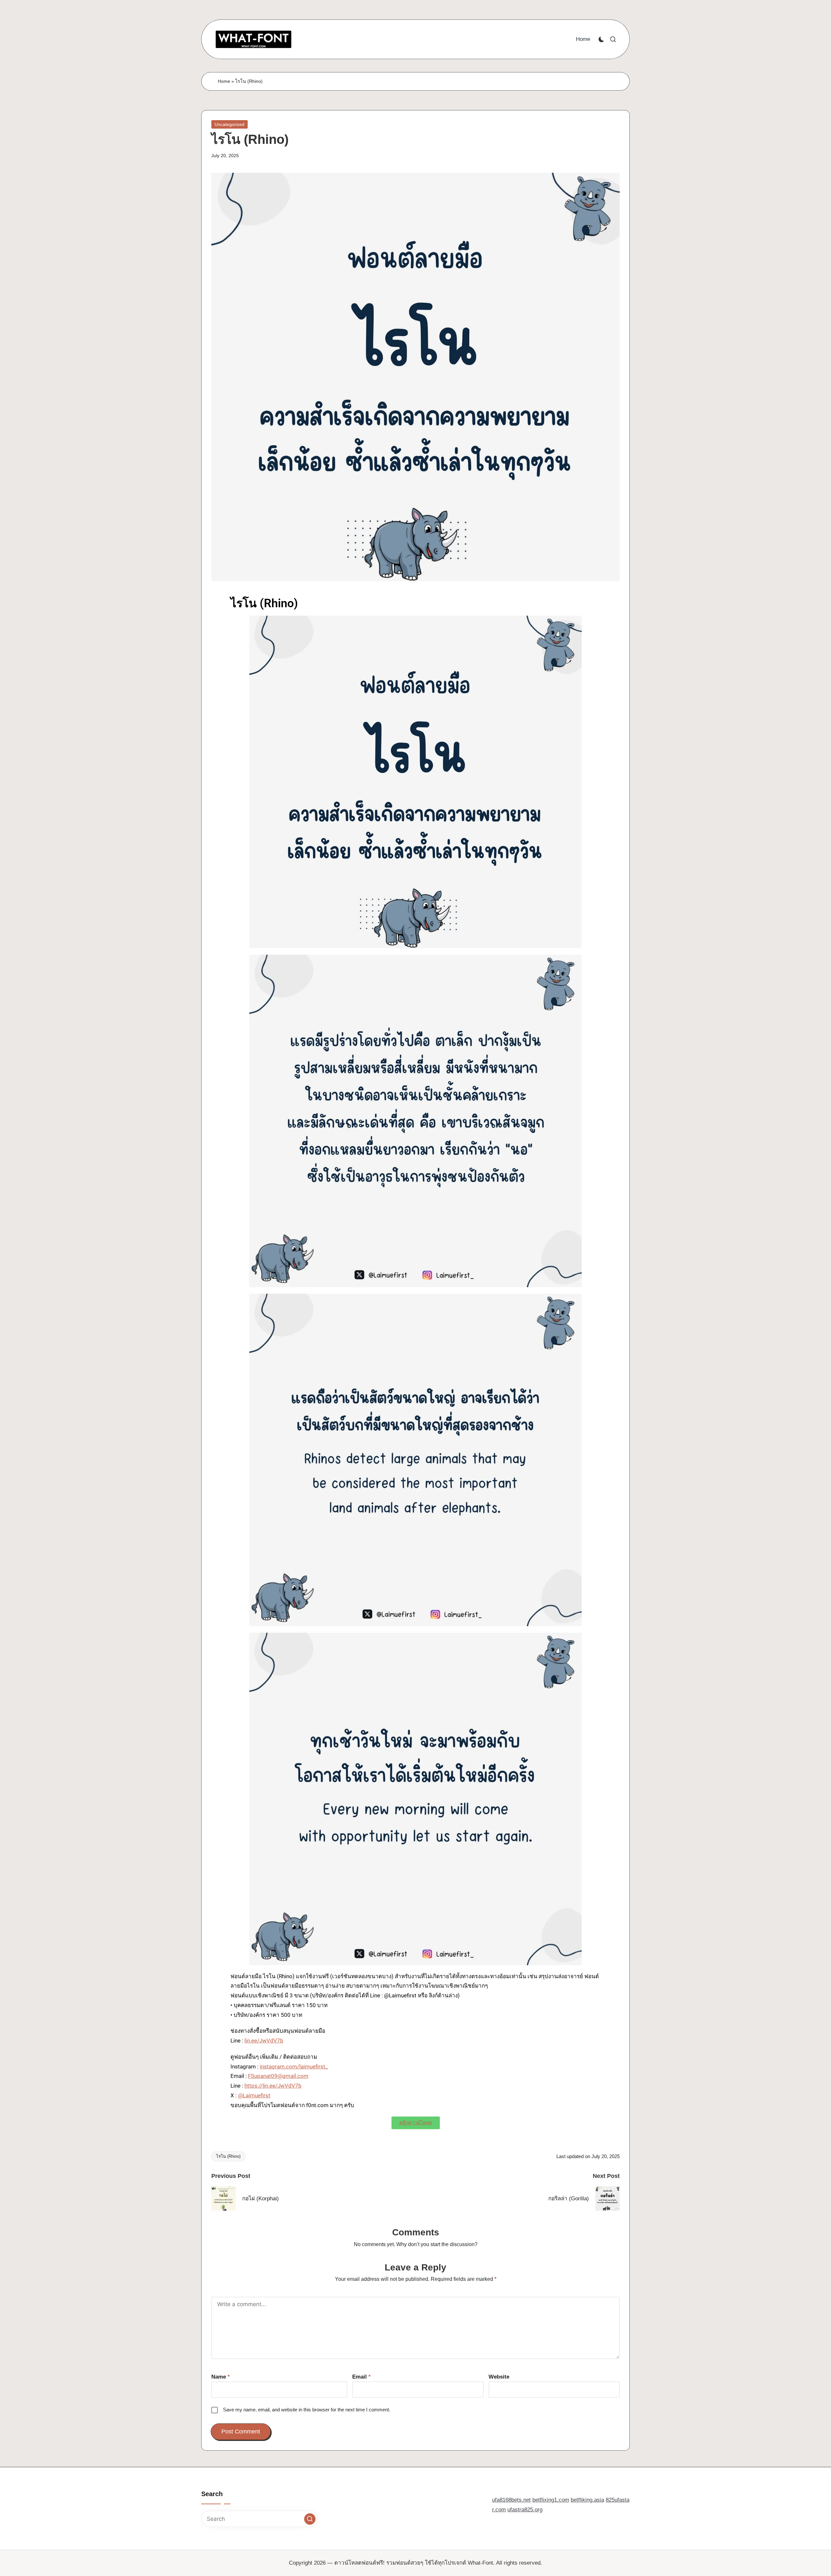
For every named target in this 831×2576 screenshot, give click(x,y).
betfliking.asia (587, 2500)
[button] (310, 2519)
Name (221, 2377)
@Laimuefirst (254, 2095)
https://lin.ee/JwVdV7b (273, 2086)
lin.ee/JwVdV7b (264, 2041)
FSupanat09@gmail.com (278, 2076)
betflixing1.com (551, 2500)
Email (361, 2377)
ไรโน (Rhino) (228, 2156)
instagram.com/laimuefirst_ (294, 2067)
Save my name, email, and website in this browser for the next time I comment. (307, 2410)
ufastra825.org (525, 2510)
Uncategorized (229, 124)
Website (499, 2377)
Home (224, 81)
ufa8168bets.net (511, 2500)
